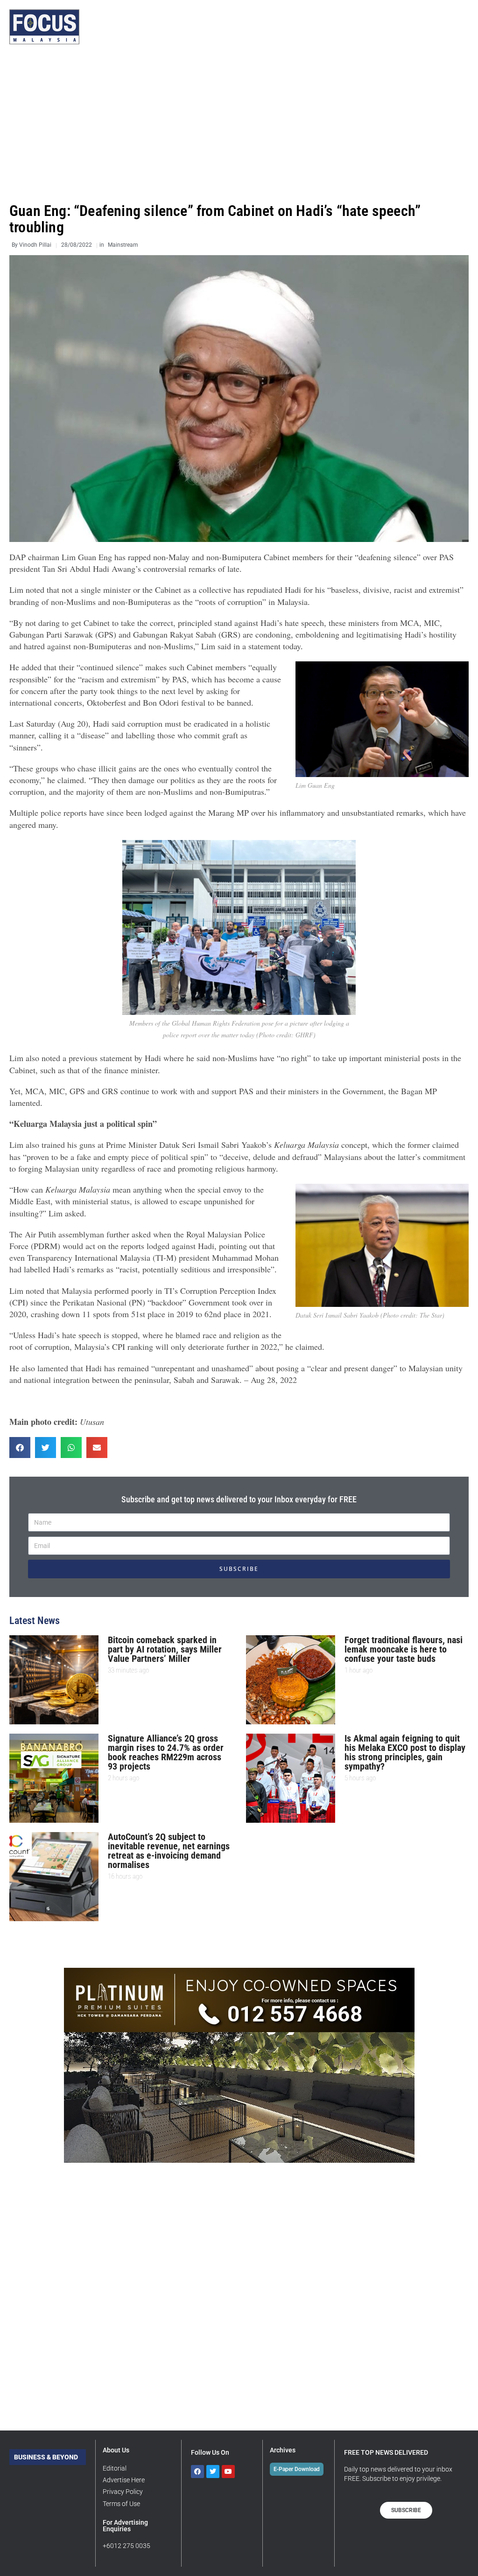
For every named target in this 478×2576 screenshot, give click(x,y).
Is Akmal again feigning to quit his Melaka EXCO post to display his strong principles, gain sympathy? (405, 1752)
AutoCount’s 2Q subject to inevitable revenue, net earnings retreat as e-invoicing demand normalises (169, 1851)
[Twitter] (213, 2472)
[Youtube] (228, 2472)
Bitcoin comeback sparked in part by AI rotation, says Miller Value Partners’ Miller (165, 1649)
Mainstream (123, 245)
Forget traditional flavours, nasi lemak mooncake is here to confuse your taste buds (404, 1649)
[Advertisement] (239, 124)
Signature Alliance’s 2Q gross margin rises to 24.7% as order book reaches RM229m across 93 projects (166, 1752)
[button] (20, 1448)
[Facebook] (197, 2472)
